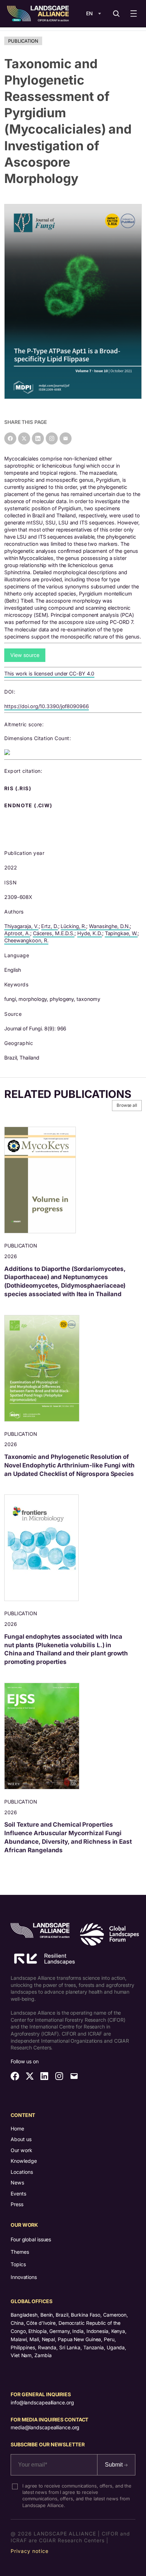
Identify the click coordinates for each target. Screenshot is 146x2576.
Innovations (24, 2277)
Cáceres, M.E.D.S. (54, 933)
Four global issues (31, 2239)
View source (25, 655)
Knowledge (24, 2161)
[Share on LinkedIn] (38, 438)
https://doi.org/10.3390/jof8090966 (47, 706)
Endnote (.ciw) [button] (29, 805)
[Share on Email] (66, 438)
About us (21, 2139)
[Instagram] (52, 438)
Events (18, 2194)
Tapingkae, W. (121, 933)
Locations (22, 2172)
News (17, 2182)
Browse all (127, 1105)
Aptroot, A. (17, 933)
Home (17, 2128)
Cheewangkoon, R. (26, 940)
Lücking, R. (73, 926)
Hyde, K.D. (90, 933)
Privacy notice (30, 2551)
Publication (23, 41)
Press (17, 2204)
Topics (18, 2264)
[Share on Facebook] (10, 438)
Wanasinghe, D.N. (109, 926)
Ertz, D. (49, 926)
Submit (114, 2465)
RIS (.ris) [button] (18, 788)
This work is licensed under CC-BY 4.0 (49, 673)
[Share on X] (24, 438)
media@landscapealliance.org (45, 2427)
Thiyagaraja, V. (21, 926)
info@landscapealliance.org (42, 2402)
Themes (20, 2252)
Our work (21, 2150)
